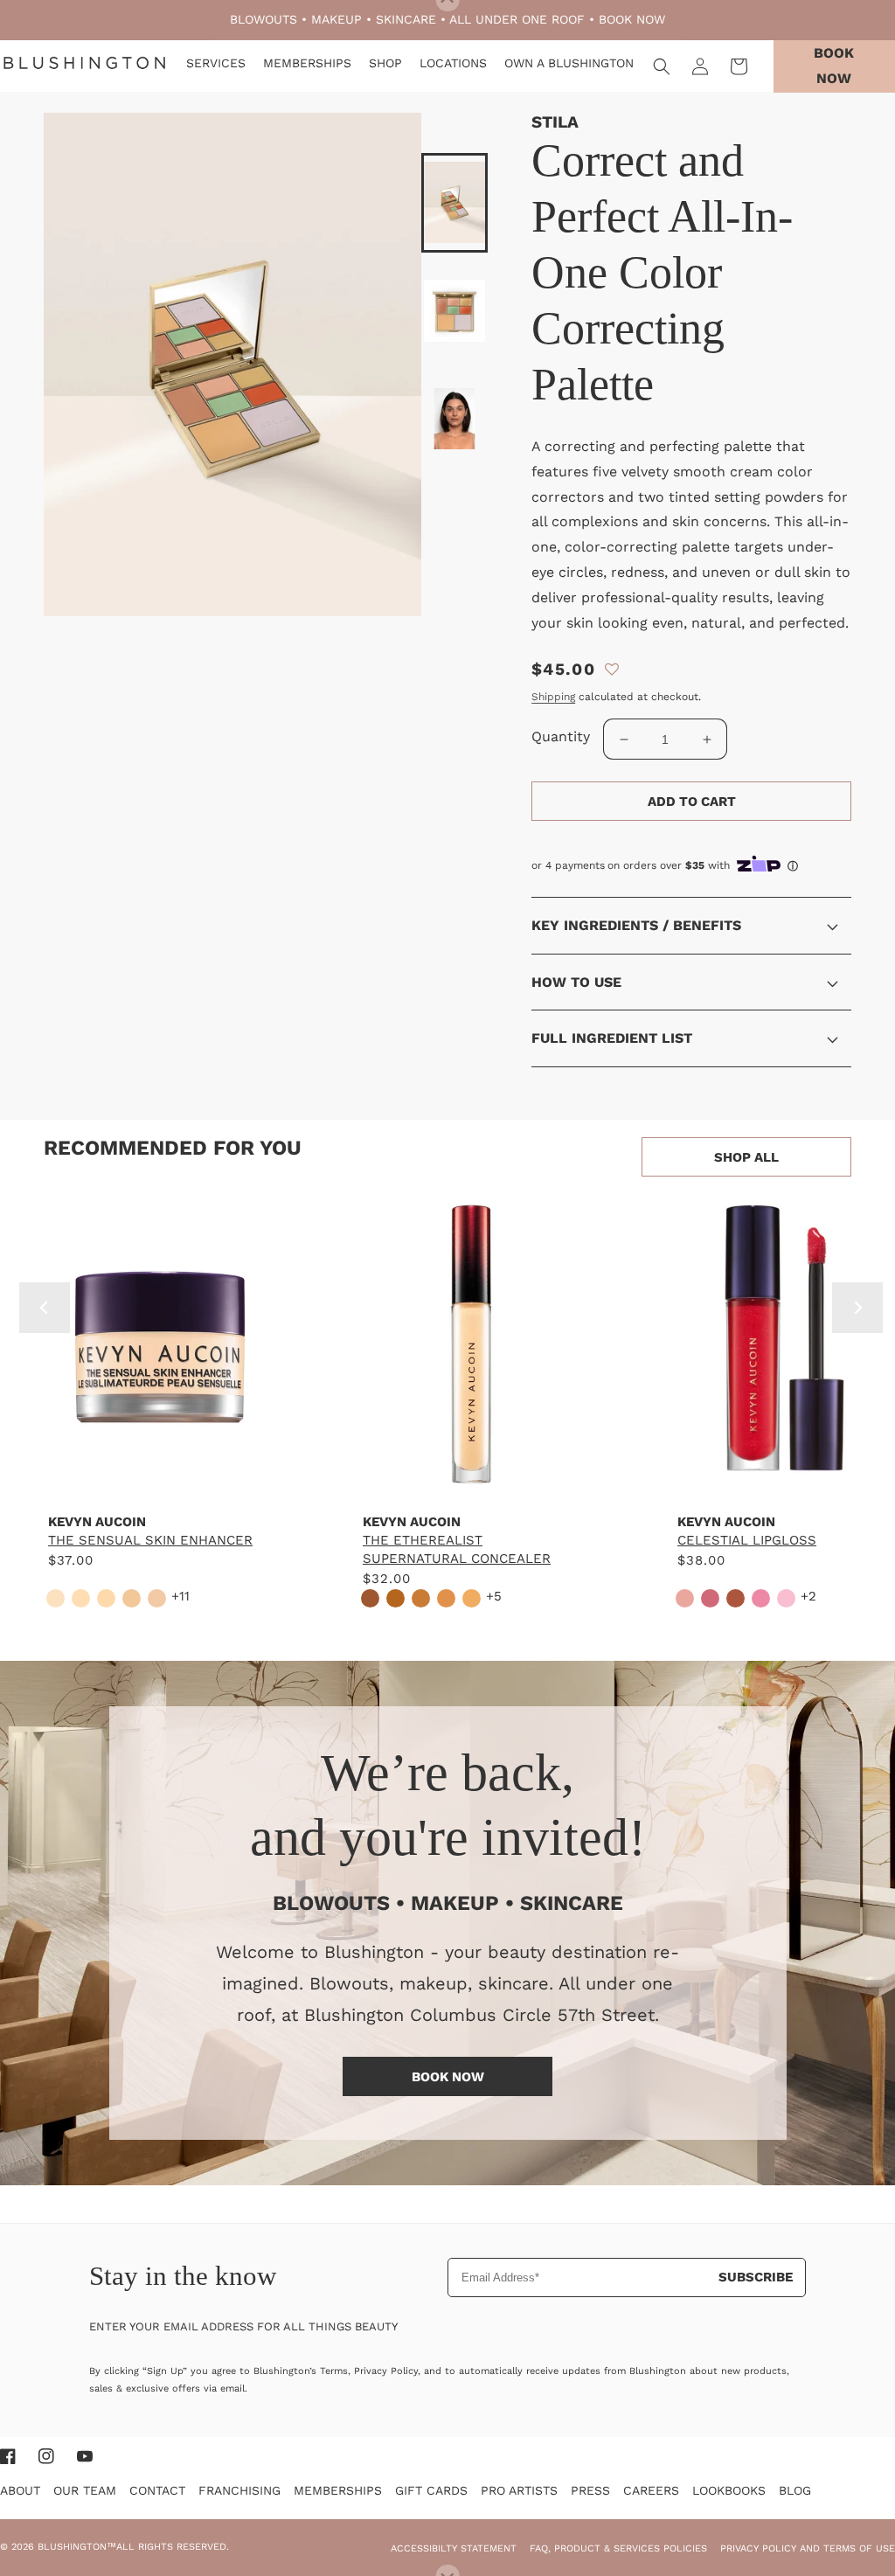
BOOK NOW (632, 19)
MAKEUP (336, 19)
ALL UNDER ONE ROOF (517, 19)
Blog (795, 2490)
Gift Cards (431, 2490)
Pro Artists (519, 2490)
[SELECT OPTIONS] (157, 1483)
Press (590, 2490)
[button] (662, 66)
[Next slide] (857, 1308)
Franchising (239, 2490)
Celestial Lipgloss (747, 1540)
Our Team (85, 2490)
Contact (157, 2490)
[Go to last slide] (45, 1308)
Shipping (553, 697)
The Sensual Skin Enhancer (150, 1540)
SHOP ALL (746, 1157)
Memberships (338, 2490)
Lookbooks (729, 2490)
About (20, 2490)
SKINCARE (406, 19)
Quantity (561, 736)
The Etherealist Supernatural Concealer (457, 1549)
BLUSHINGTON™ (77, 2547)
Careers (651, 2490)
